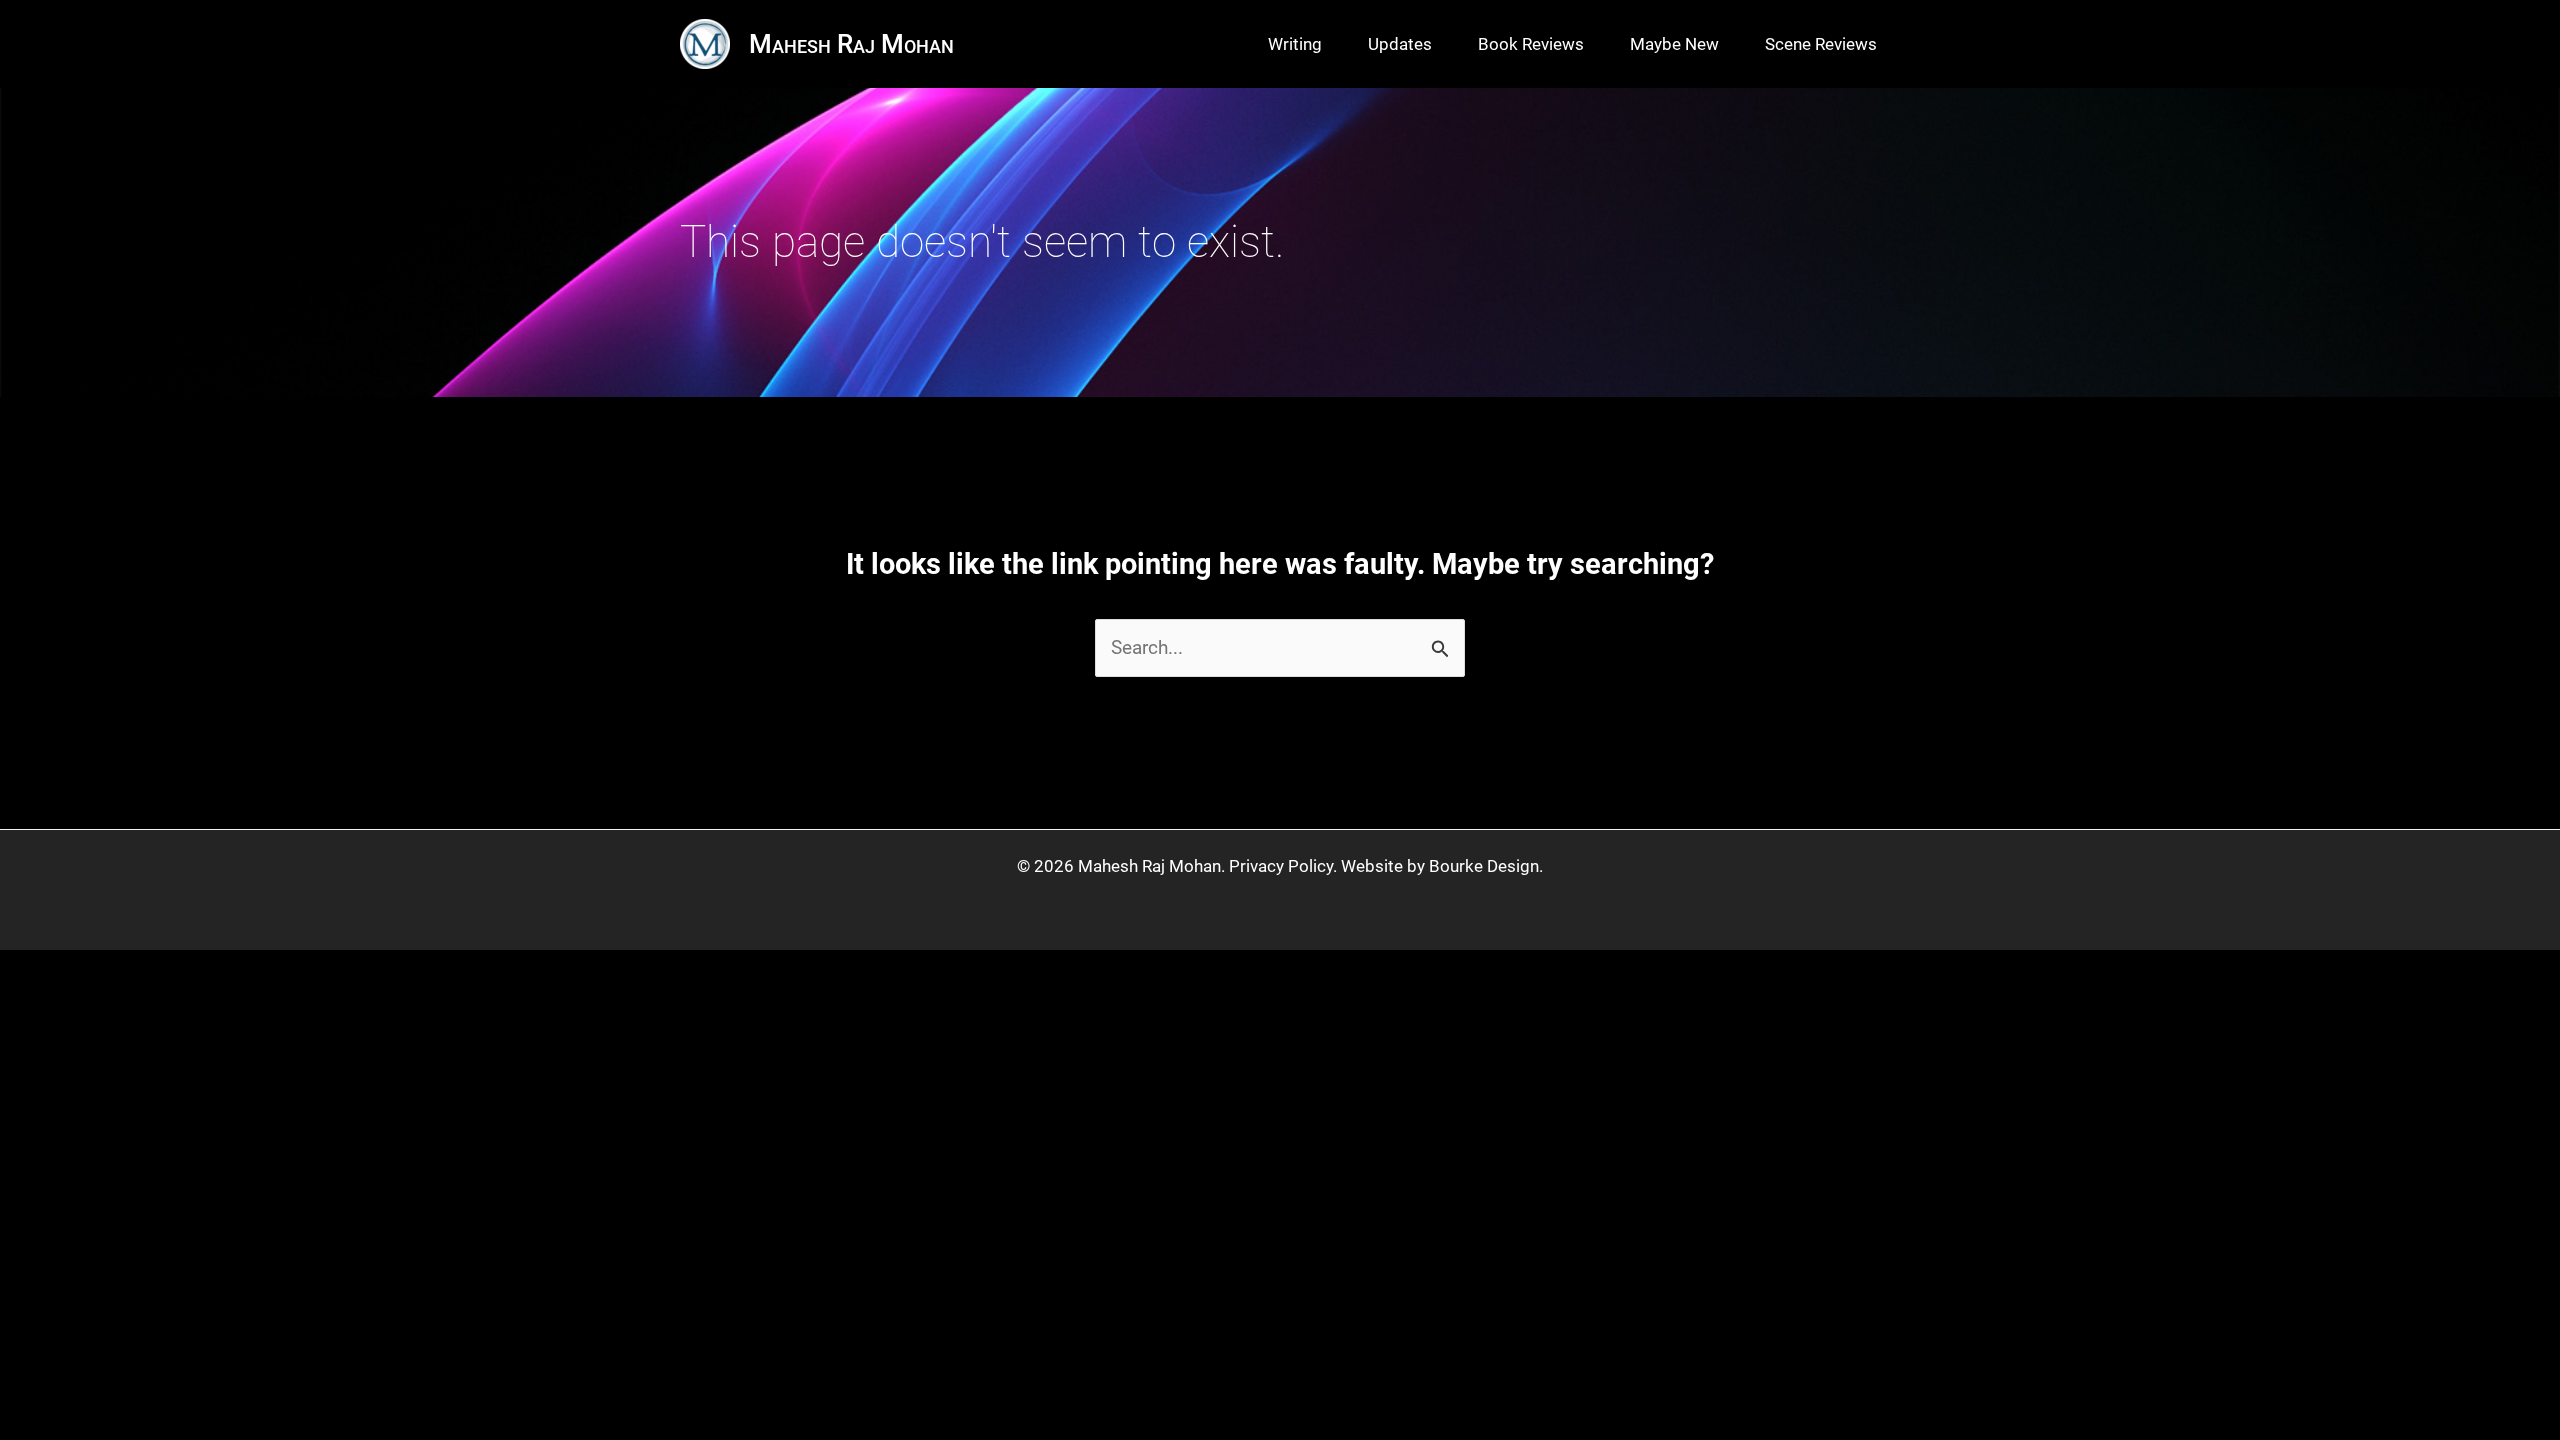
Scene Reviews (1821, 44)
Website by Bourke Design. (1442, 866)
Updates (1400, 44)
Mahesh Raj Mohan (851, 44)
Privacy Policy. (1283, 866)
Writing (1295, 44)
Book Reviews (1531, 44)
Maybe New (1674, 44)
